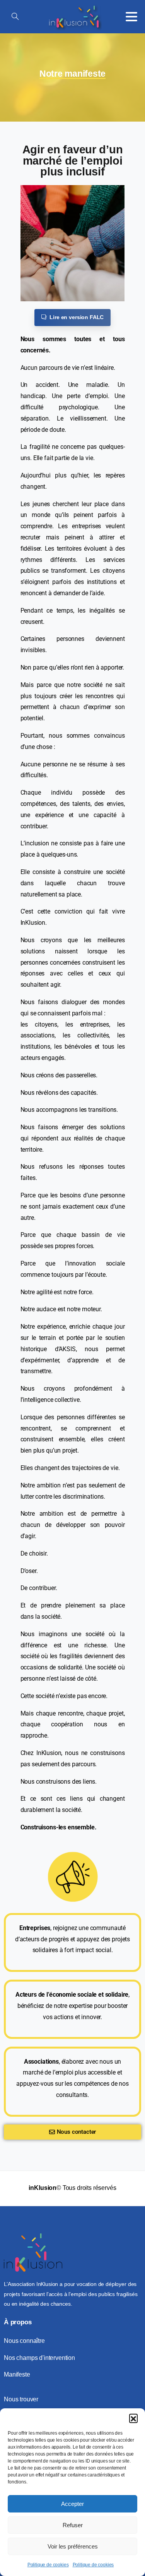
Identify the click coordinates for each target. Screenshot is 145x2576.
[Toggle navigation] (131, 17)
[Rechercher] (15, 17)
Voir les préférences (73, 2546)
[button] (133, 2418)
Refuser (73, 2525)
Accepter (72, 2504)
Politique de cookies (48, 2565)
